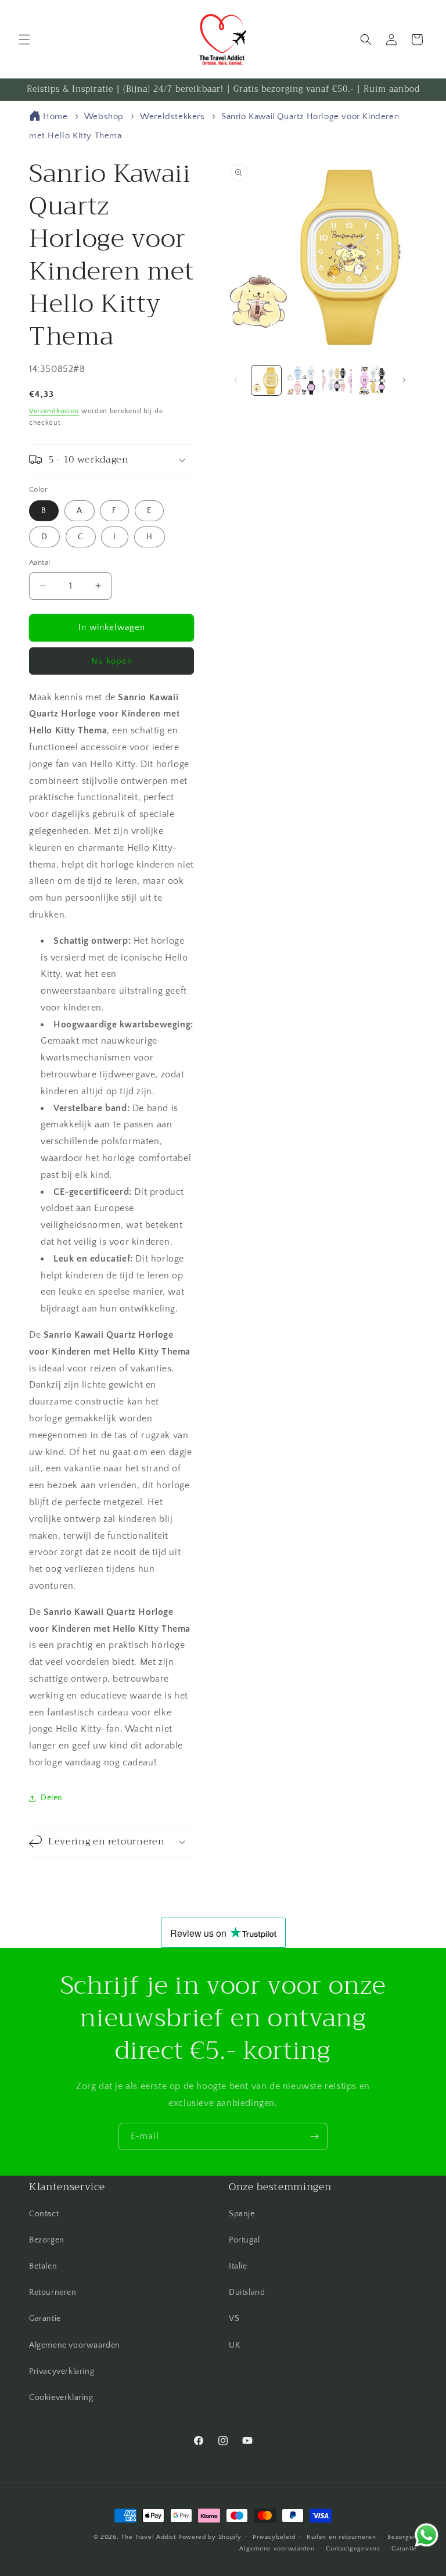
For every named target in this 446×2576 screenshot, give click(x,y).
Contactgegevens (353, 2549)
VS (234, 2319)
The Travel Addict (148, 2537)
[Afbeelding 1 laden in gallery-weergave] (266, 380)
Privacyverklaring (62, 2371)
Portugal (244, 2240)
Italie (238, 2266)
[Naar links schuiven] (236, 380)
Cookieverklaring (61, 2398)
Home (55, 117)
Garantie (45, 2319)
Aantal (39, 563)
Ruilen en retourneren (341, 2537)
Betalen (43, 2266)
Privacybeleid (274, 2537)
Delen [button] (52, 1798)
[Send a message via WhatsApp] (427, 2535)
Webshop (104, 117)
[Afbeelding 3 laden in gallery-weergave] (337, 380)
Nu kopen (112, 661)
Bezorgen (47, 2240)
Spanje (242, 2214)
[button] (24, 40)
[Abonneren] (314, 2136)
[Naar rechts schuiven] (404, 380)
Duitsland (247, 2292)
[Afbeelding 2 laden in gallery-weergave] (302, 380)
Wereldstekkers (174, 117)
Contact (44, 2214)
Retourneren (53, 2292)
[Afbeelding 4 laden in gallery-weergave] (373, 380)
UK (234, 2345)
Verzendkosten (54, 411)
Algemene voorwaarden (75, 2345)
